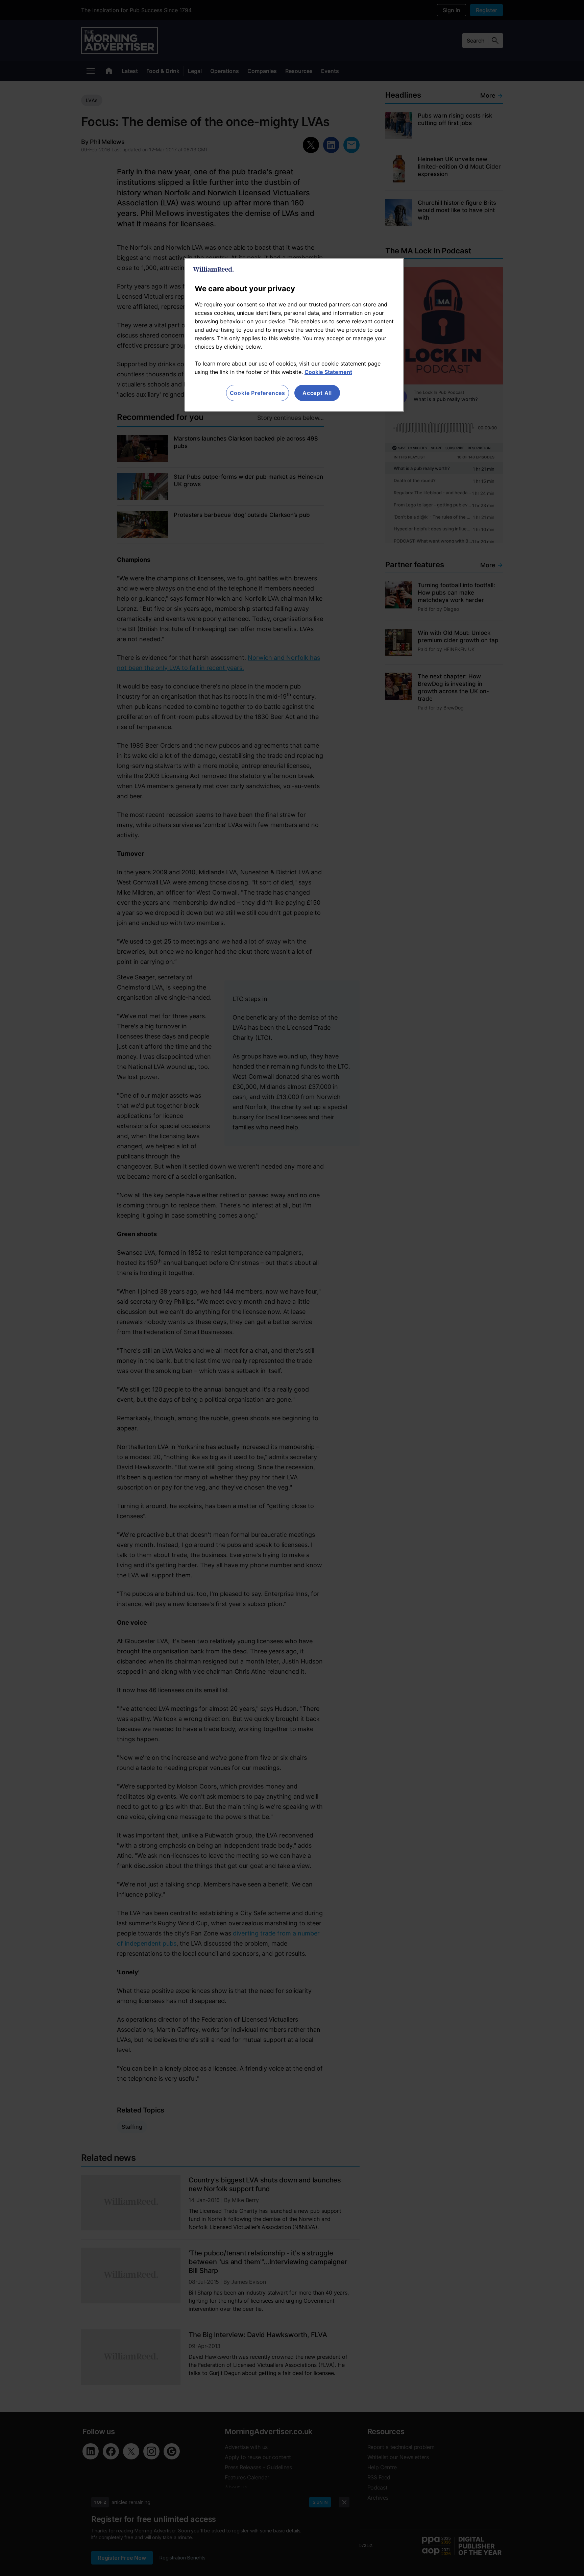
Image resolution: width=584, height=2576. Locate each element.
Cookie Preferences (258, 393)
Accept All (317, 393)
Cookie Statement (328, 372)
